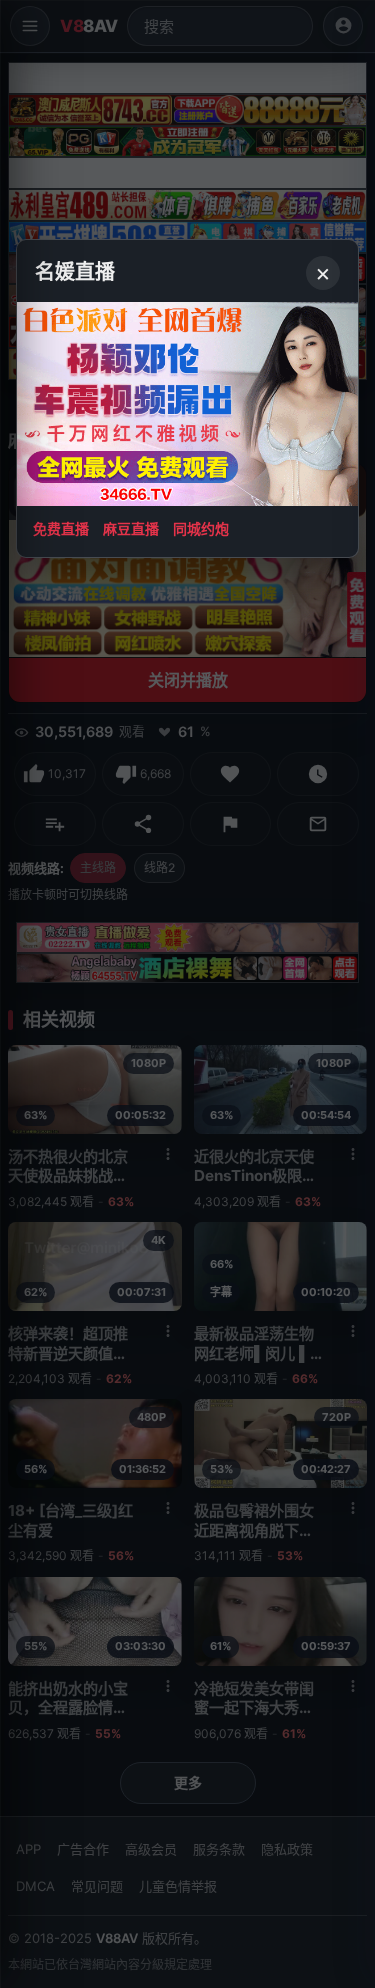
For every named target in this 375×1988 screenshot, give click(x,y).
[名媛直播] (187, 994)
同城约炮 (201, 528)
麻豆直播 (131, 528)
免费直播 (61, 528)
